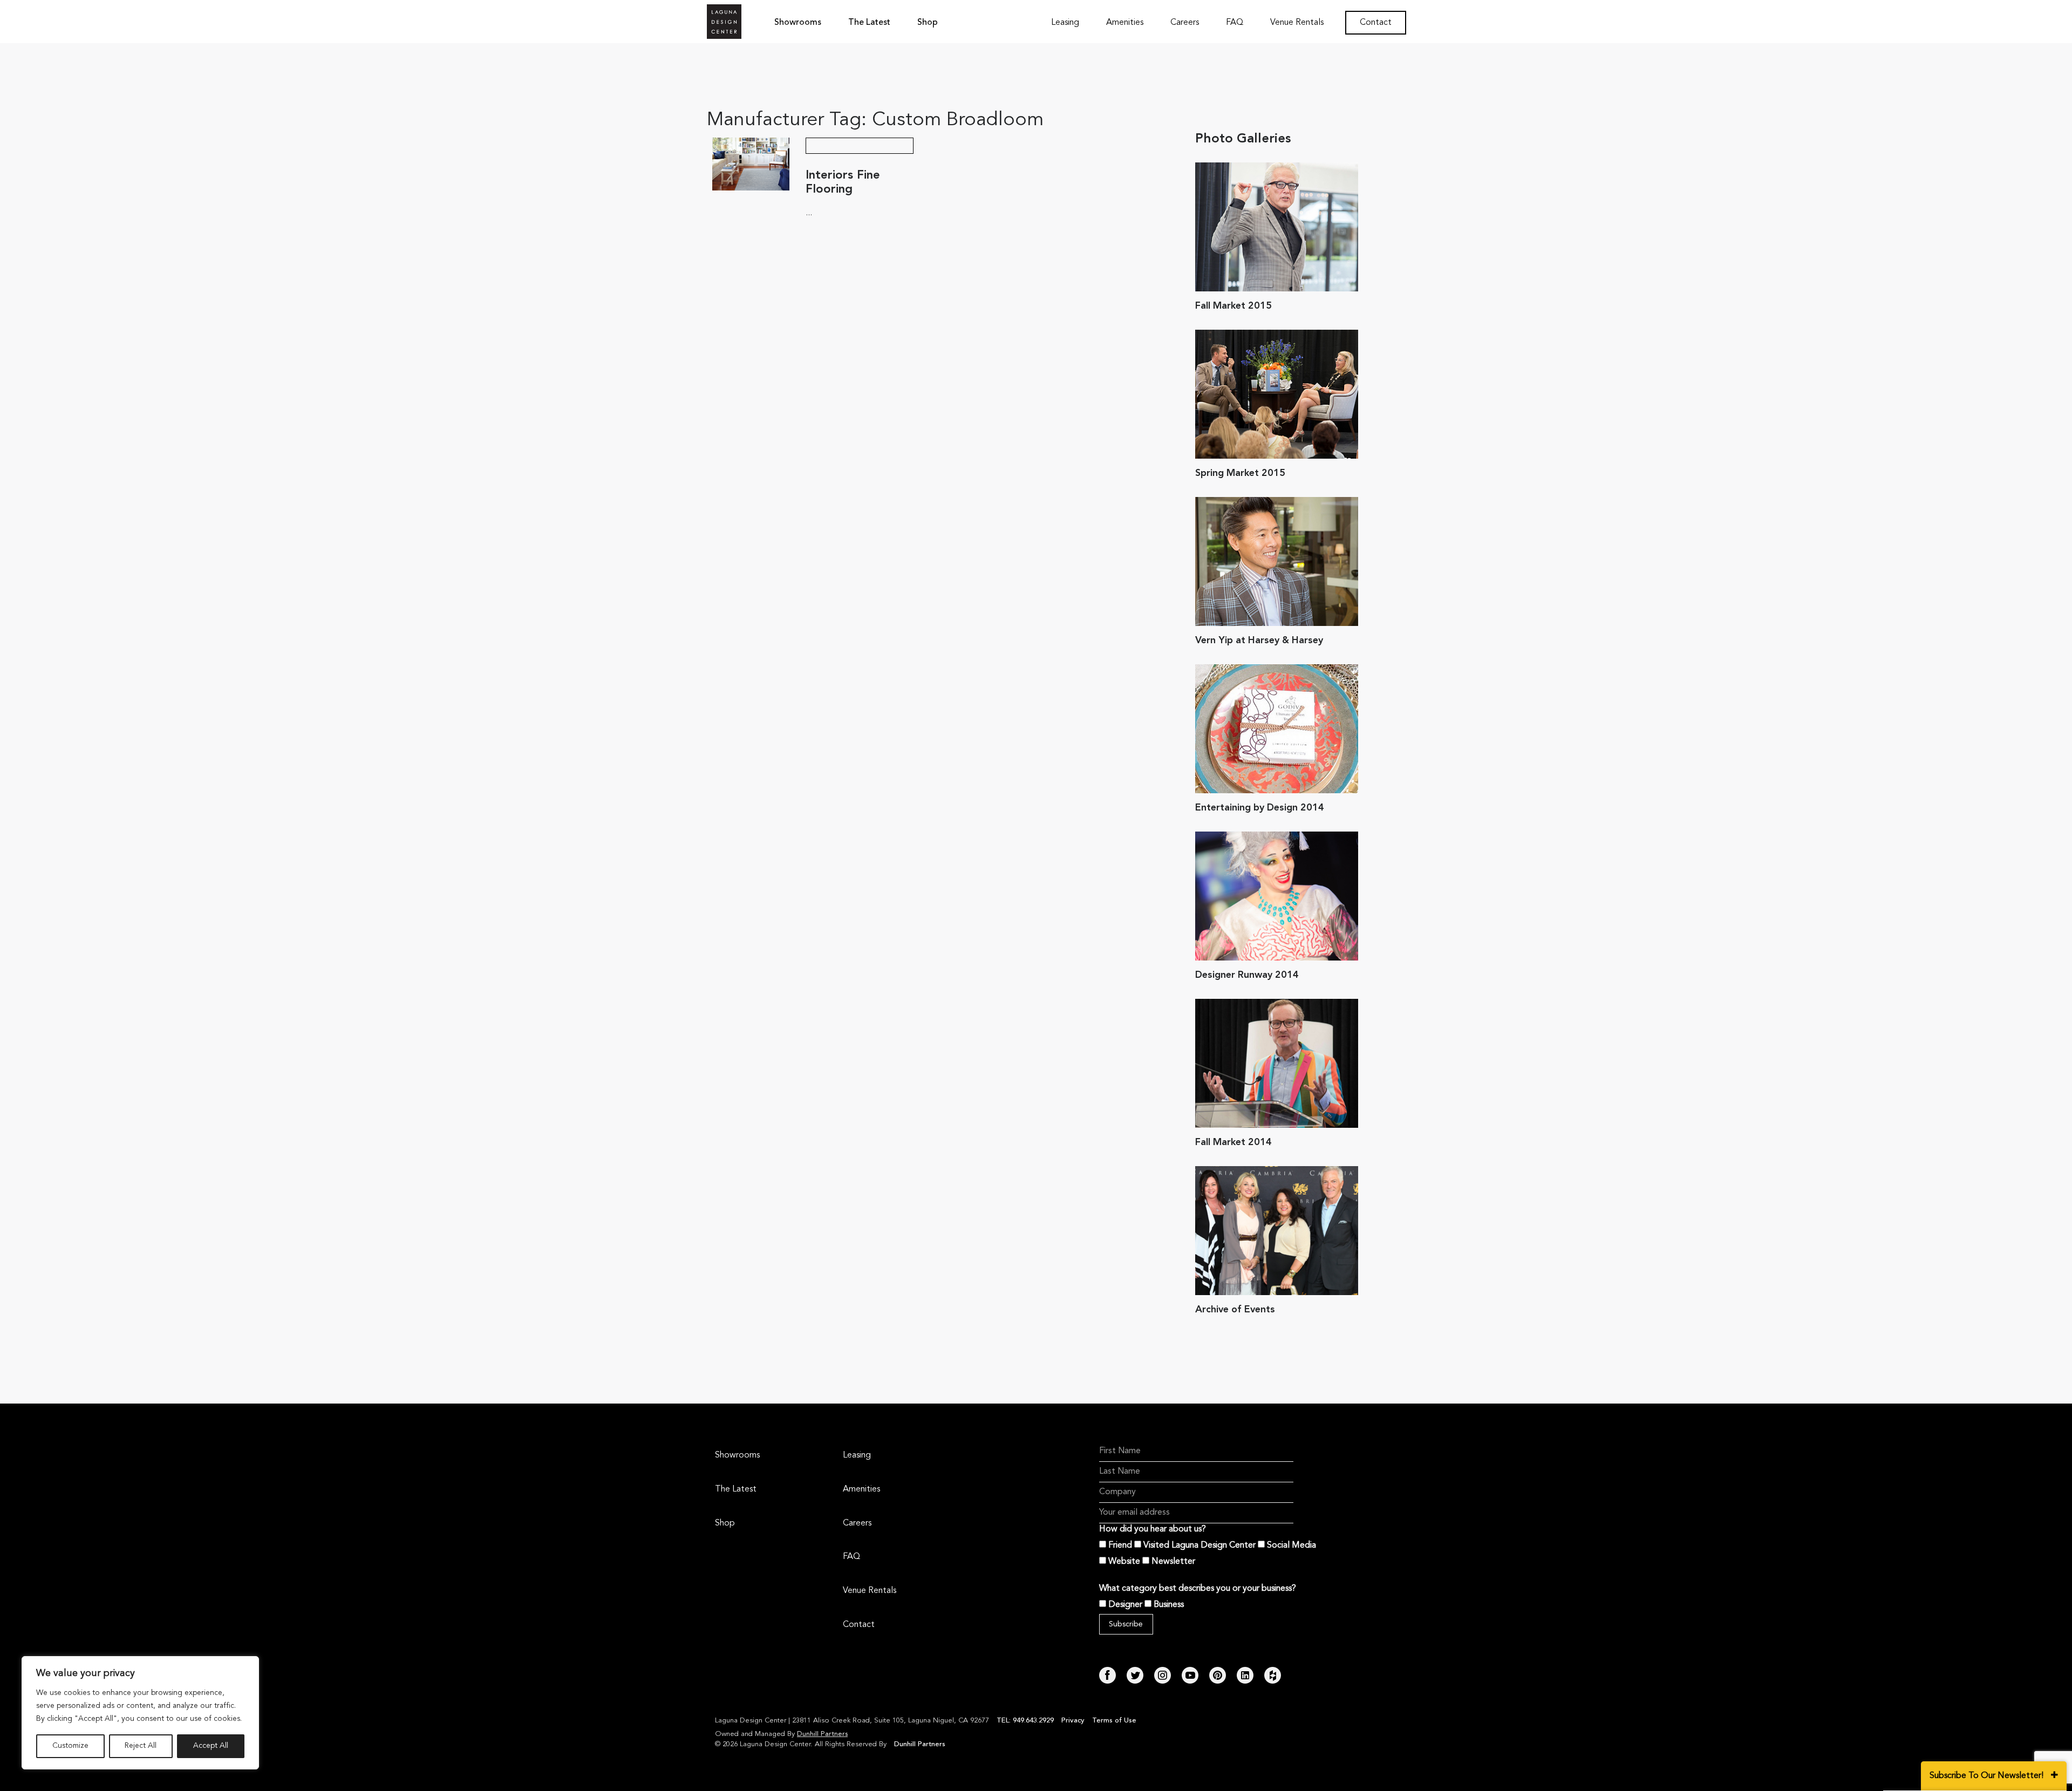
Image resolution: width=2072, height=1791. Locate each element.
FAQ (1235, 23)
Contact (1376, 23)
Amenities (1125, 23)
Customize (70, 1746)
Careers (1185, 23)
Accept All (211, 1746)
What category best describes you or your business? (1198, 1589)
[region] (140, 1713)
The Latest (869, 23)
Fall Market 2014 (1233, 1142)
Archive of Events (1235, 1310)
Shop (928, 23)
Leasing (1065, 23)
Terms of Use (1114, 1721)
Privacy (1073, 1721)
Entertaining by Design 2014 (1260, 808)
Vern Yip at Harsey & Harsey (1259, 641)
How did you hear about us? (1153, 1529)
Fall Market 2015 (1233, 306)
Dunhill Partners (822, 1734)
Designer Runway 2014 (1247, 975)
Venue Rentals (1297, 23)
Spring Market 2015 (1240, 473)
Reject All (141, 1746)
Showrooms (798, 23)
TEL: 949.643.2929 (1026, 1721)
